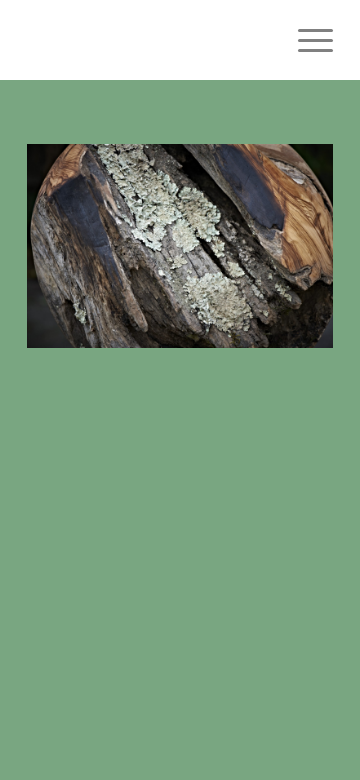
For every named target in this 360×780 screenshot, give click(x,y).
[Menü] (305, 40)
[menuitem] (305, 40)
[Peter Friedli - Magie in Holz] (149, 40)
